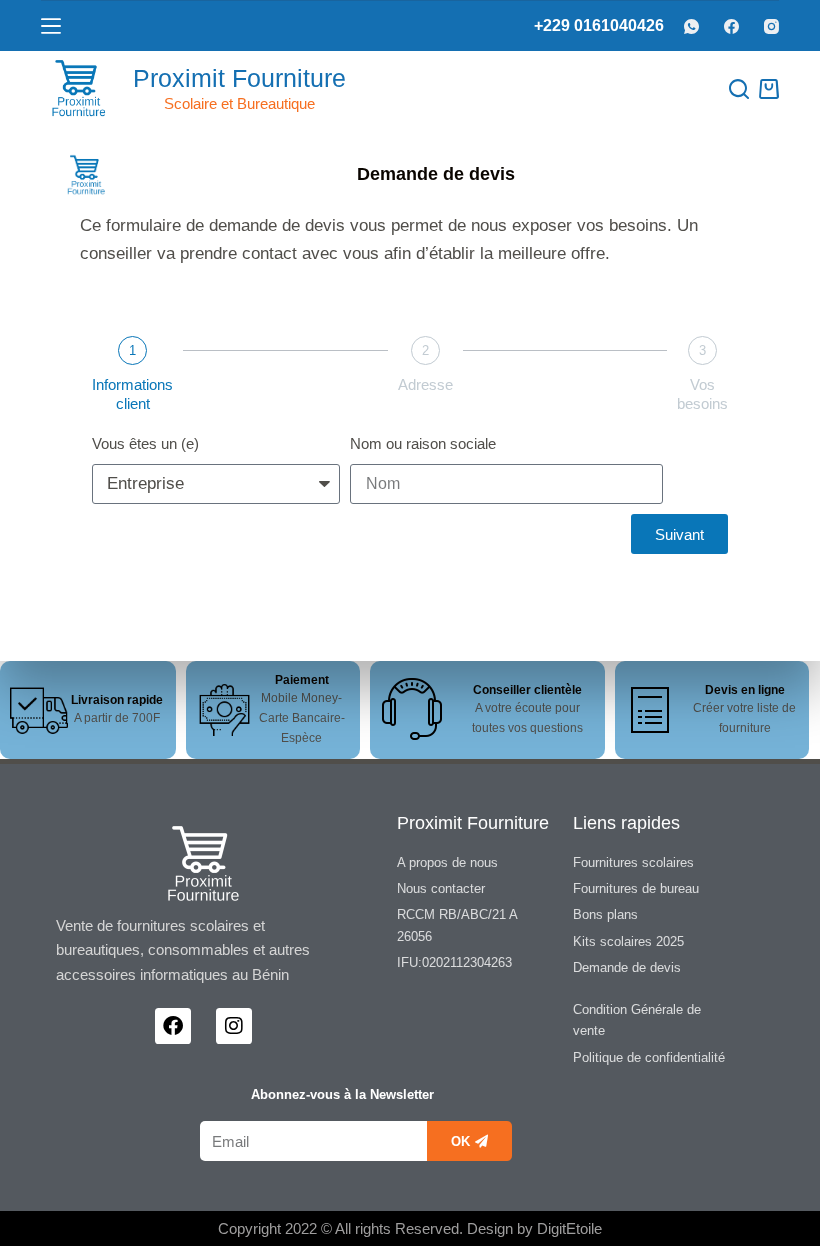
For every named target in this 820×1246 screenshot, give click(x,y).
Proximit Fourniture (239, 78)
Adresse (425, 384)
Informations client (132, 394)
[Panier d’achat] (769, 89)
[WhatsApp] (691, 26)
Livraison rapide (117, 700)
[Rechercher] (739, 89)
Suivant (679, 534)
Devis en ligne (745, 690)
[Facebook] (731, 26)
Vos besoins (702, 394)
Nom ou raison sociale (423, 443)
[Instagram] (771, 26)
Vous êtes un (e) (145, 443)
